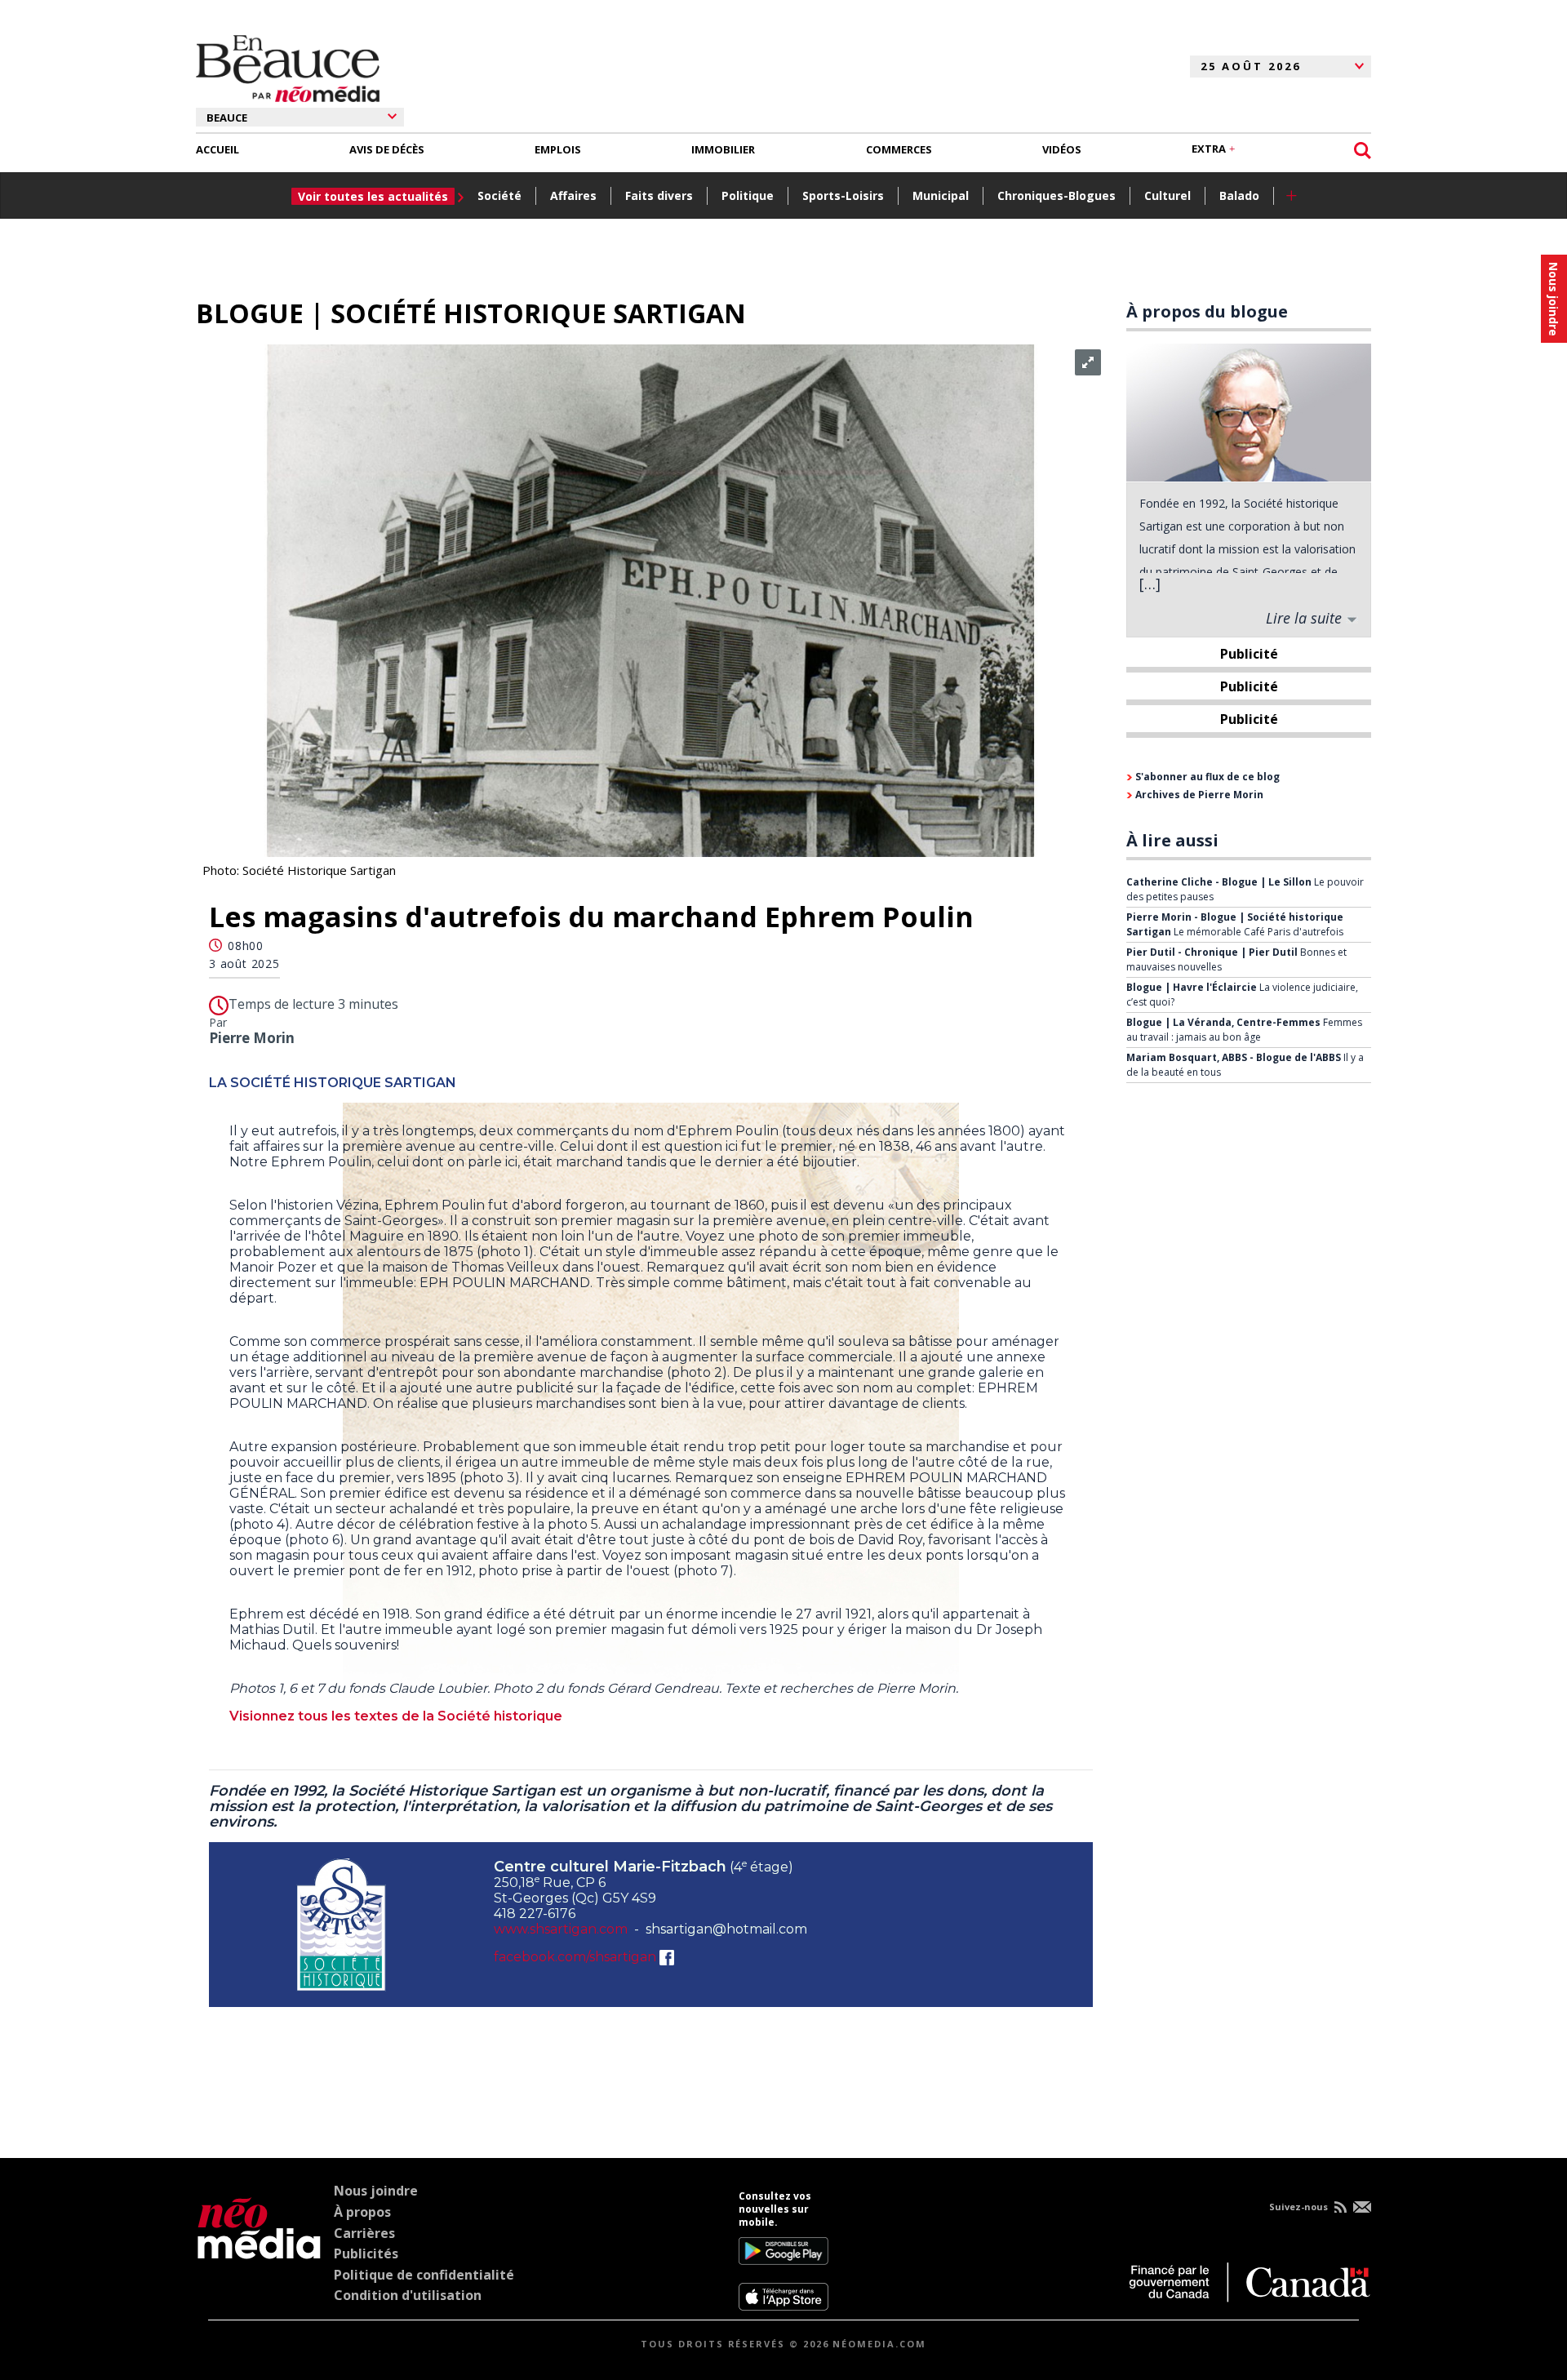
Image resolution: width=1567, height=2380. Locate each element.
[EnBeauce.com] (259, 2250)
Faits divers (659, 195)
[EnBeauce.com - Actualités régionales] (288, 66)
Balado (1239, 195)
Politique (748, 195)
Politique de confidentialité (424, 2275)
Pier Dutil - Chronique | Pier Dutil (1213, 952)
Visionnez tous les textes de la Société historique (396, 1716)
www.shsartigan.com (561, 1929)
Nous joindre (376, 2191)
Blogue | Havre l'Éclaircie (1193, 987)
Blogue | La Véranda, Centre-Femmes (1225, 1022)
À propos (362, 2212)
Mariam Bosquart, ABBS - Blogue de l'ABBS (1235, 1057)
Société (499, 195)
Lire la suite (1306, 618)
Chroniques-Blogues (1057, 195)
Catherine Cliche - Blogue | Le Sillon (1220, 882)
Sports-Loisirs (843, 195)
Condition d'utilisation (408, 2295)
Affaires (573, 195)
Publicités (366, 2253)
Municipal (941, 195)
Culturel (1167, 195)
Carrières (364, 2233)
